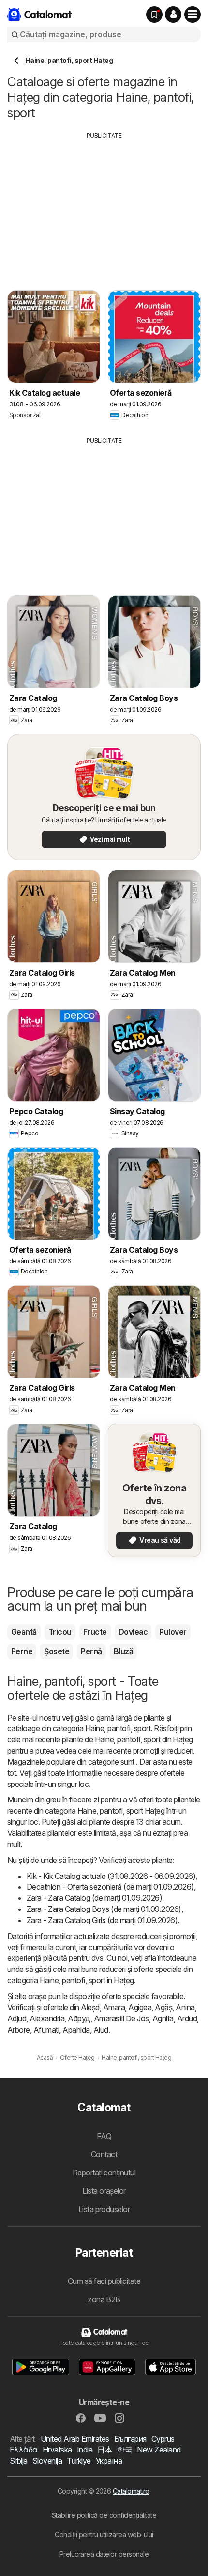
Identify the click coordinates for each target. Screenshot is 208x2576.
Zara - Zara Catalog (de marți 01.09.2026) (94, 1898)
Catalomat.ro (131, 2491)
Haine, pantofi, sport (118, 1728)
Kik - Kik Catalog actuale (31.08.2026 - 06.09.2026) (111, 1876)
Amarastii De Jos (121, 2018)
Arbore (19, 2030)
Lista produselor (104, 2209)
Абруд (79, 2018)
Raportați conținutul (104, 2173)
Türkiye (79, 2461)
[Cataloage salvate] (154, 15)
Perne (22, 1651)
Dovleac (133, 1632)
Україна (109, 2461)
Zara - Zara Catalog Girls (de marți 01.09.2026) (102, 1920)
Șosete (57, 1651)
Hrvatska (57, 2450)
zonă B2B (104, 2299)
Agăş (163, 2007)
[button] (173, 15)
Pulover (173, 1632)
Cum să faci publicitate (104, 2281)
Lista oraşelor (104, 2191)
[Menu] (193, 15)
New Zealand (159, 2450)
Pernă (91, 1651)
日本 (105, 2450)
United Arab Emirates (75, 2439)
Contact (104, 2154)
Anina (185, 2007)
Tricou (60, 1632)
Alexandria (47, 2018)
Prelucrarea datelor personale (104, 2554)
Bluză (123, 1651)
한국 (125, 2450)
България (130, 2439)
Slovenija (47, 2461)
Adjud (17, 2018)
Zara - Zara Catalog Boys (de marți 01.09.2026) (104, 1909)
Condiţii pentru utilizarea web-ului (104, 2535)
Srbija (19, 2461)
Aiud (101, 2030)
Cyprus (163, 2439)
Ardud (187, 2018)
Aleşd (90, 2007)
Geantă (24, 1632)
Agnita (163, 2018)
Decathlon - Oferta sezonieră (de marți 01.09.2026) (110, 1887)
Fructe (95, 1632)
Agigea (140, 2007)
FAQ (104, 2136)
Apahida (76, 2030)
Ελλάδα (24, 2450)
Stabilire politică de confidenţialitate (104, 2515)
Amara (114, 2007)
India (85, 2450)
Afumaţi (46, 2030)
